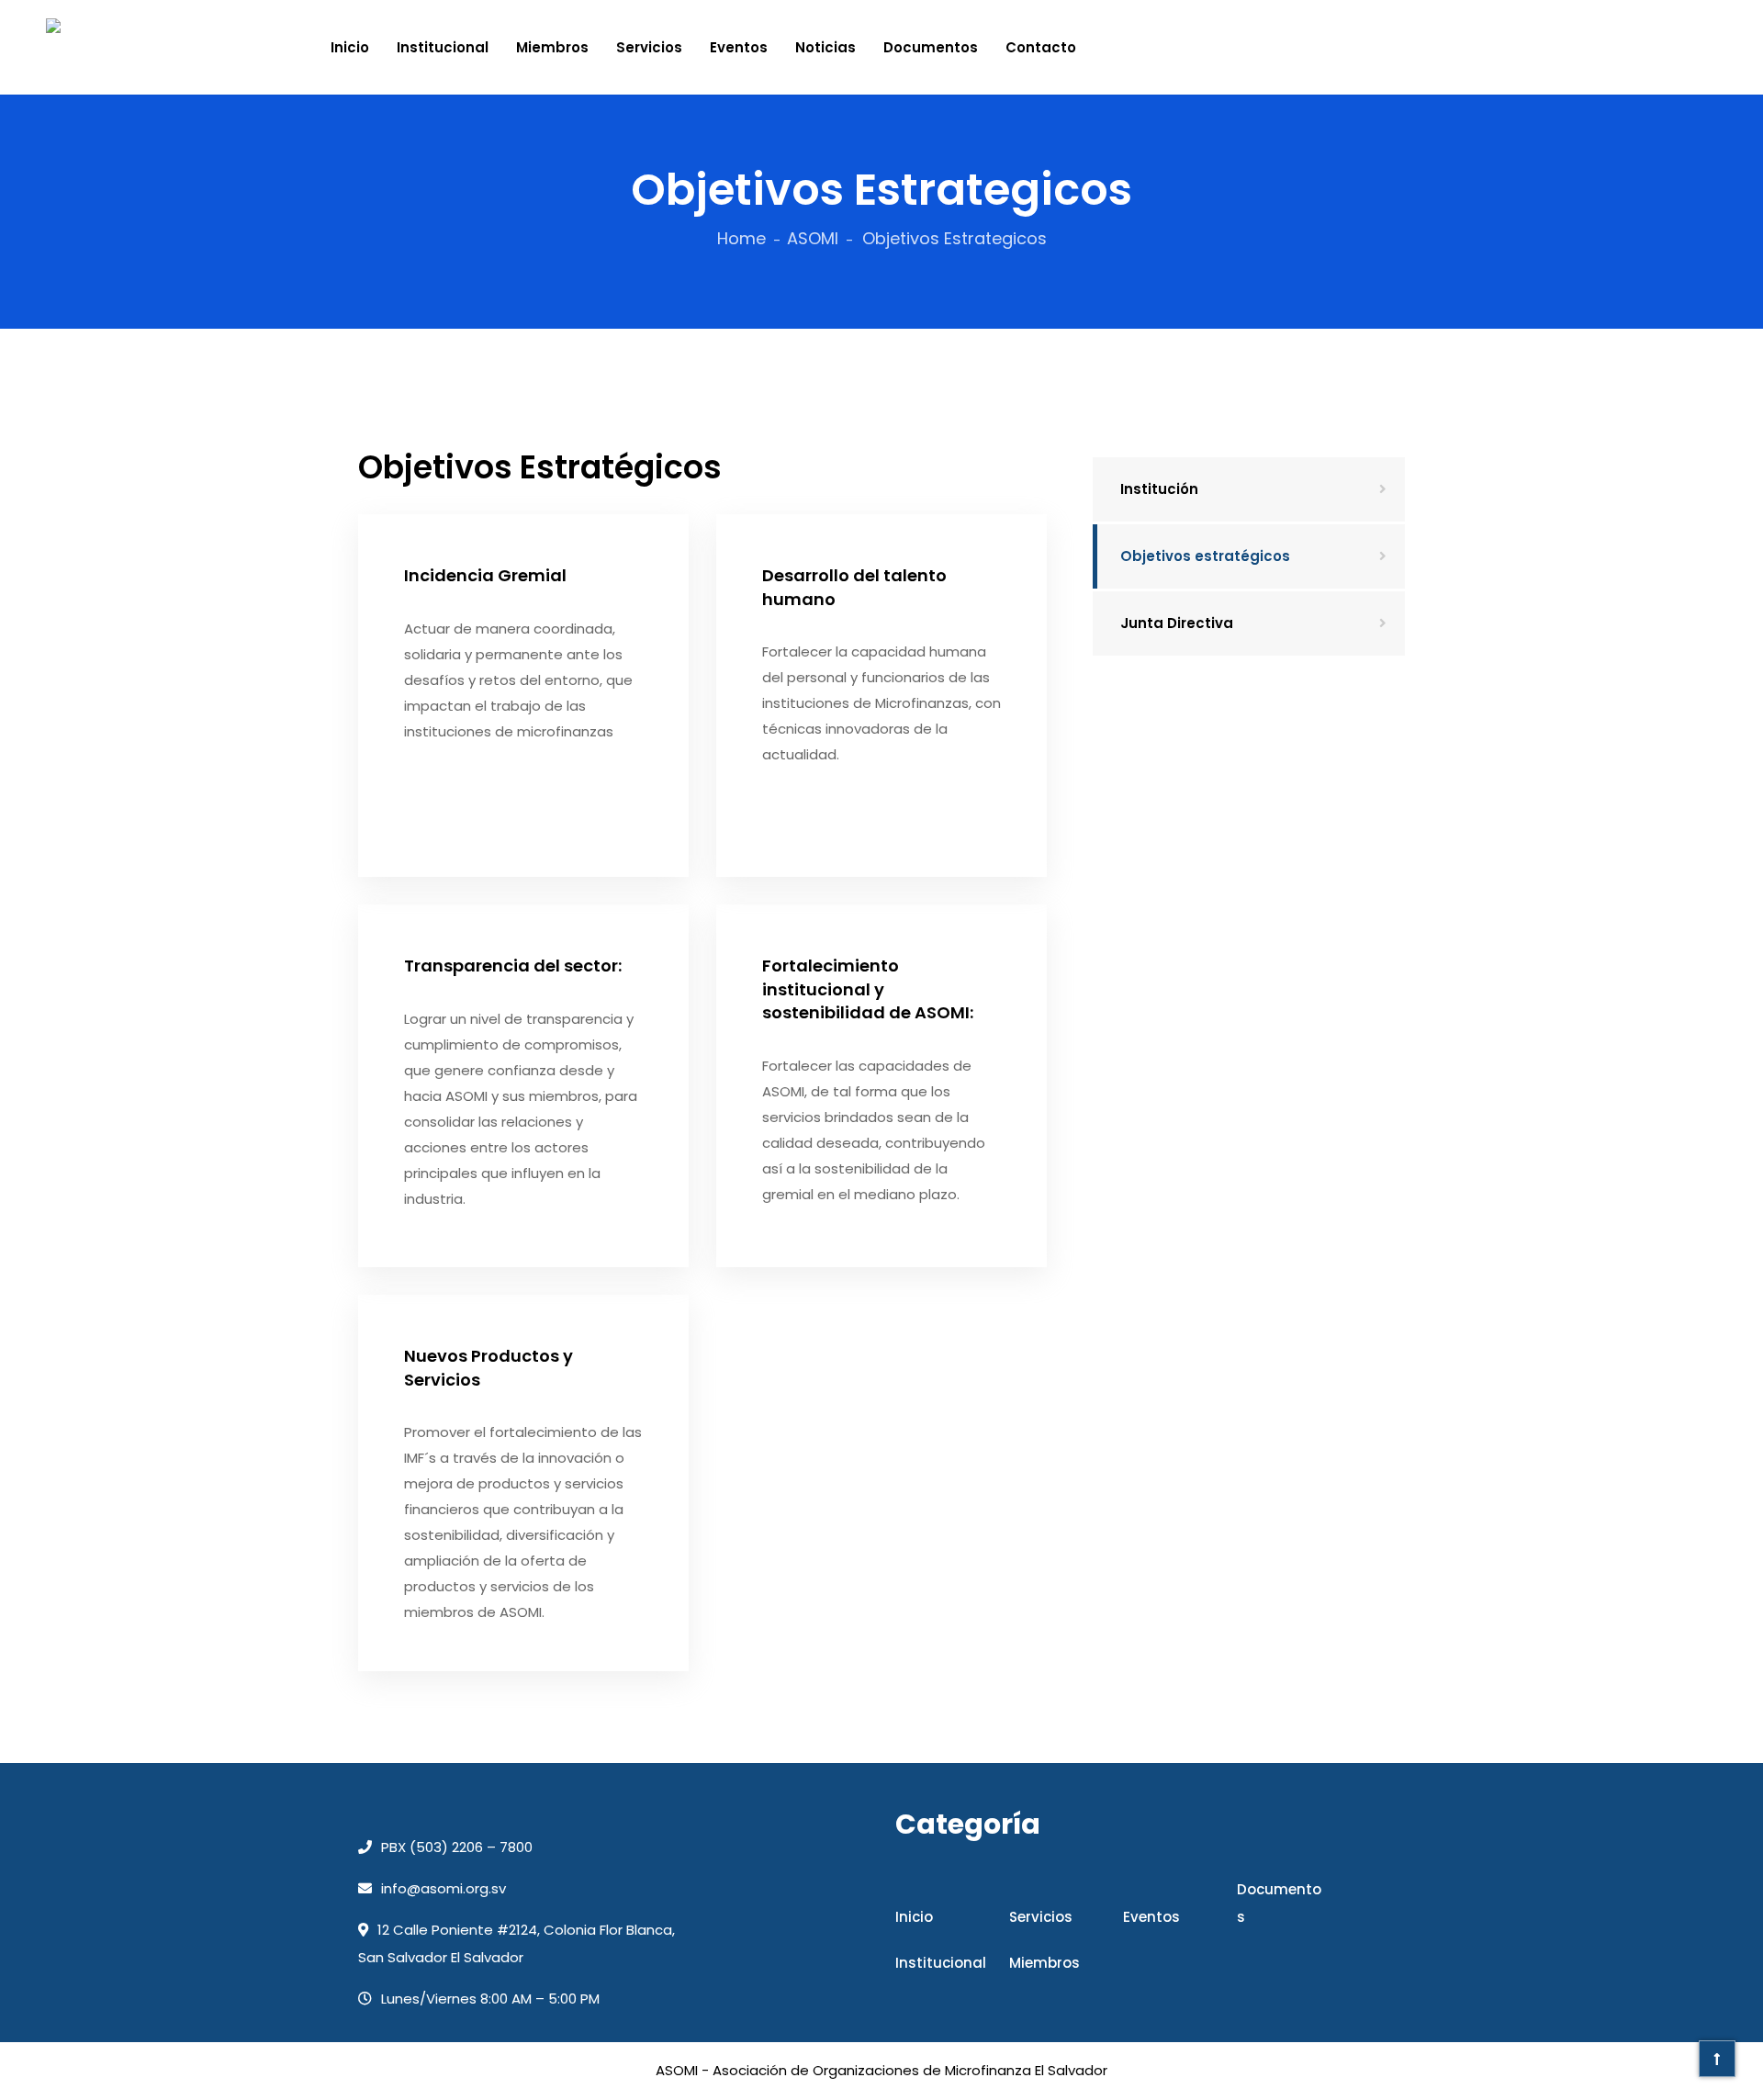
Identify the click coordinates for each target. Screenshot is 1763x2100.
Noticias (825, 47)
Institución (1159, 489)
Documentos (931, 47)
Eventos (739, 47)
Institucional (443, 47)
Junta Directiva (1177, 623)
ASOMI (813, 238)
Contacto (1041, 47)
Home (741, 238)
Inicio (350, 47)
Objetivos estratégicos (1205, 556)
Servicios (649, 47)
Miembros (552, 47)
